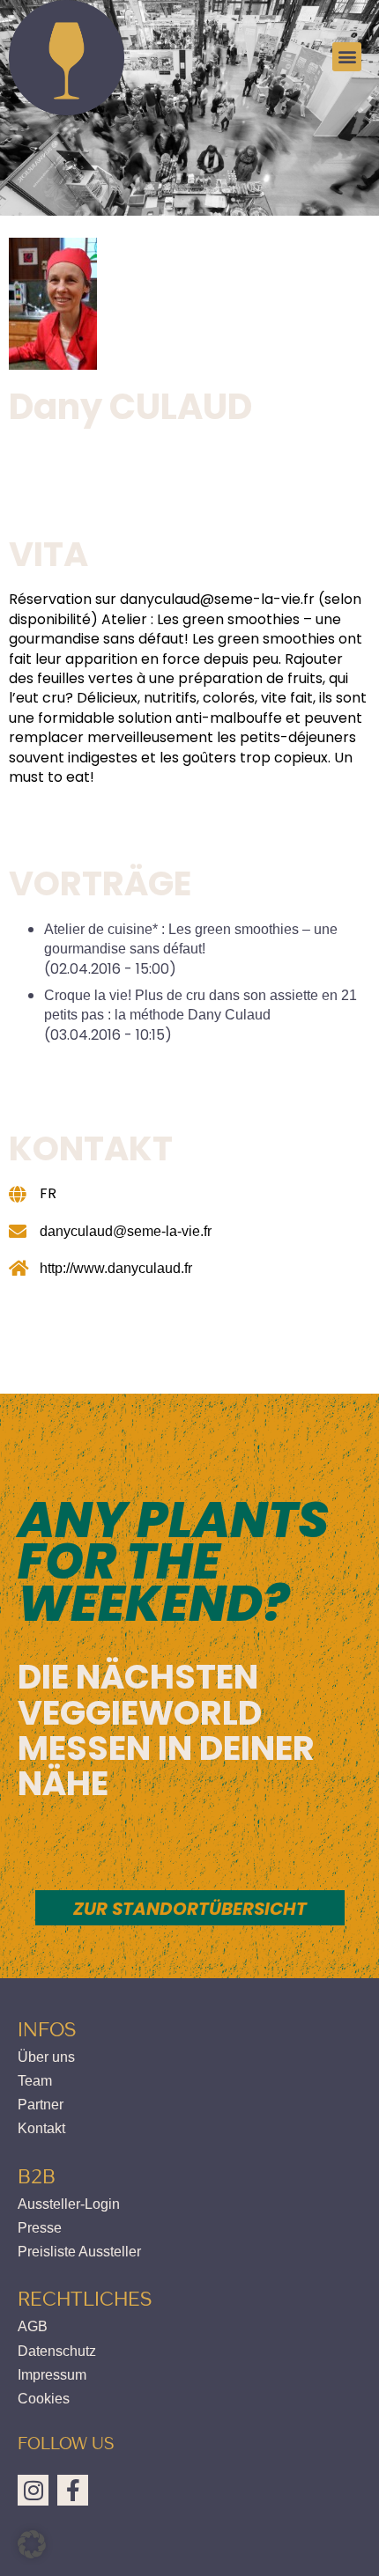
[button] (347, 57)
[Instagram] (33, 2490)
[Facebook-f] (73, 2490)
